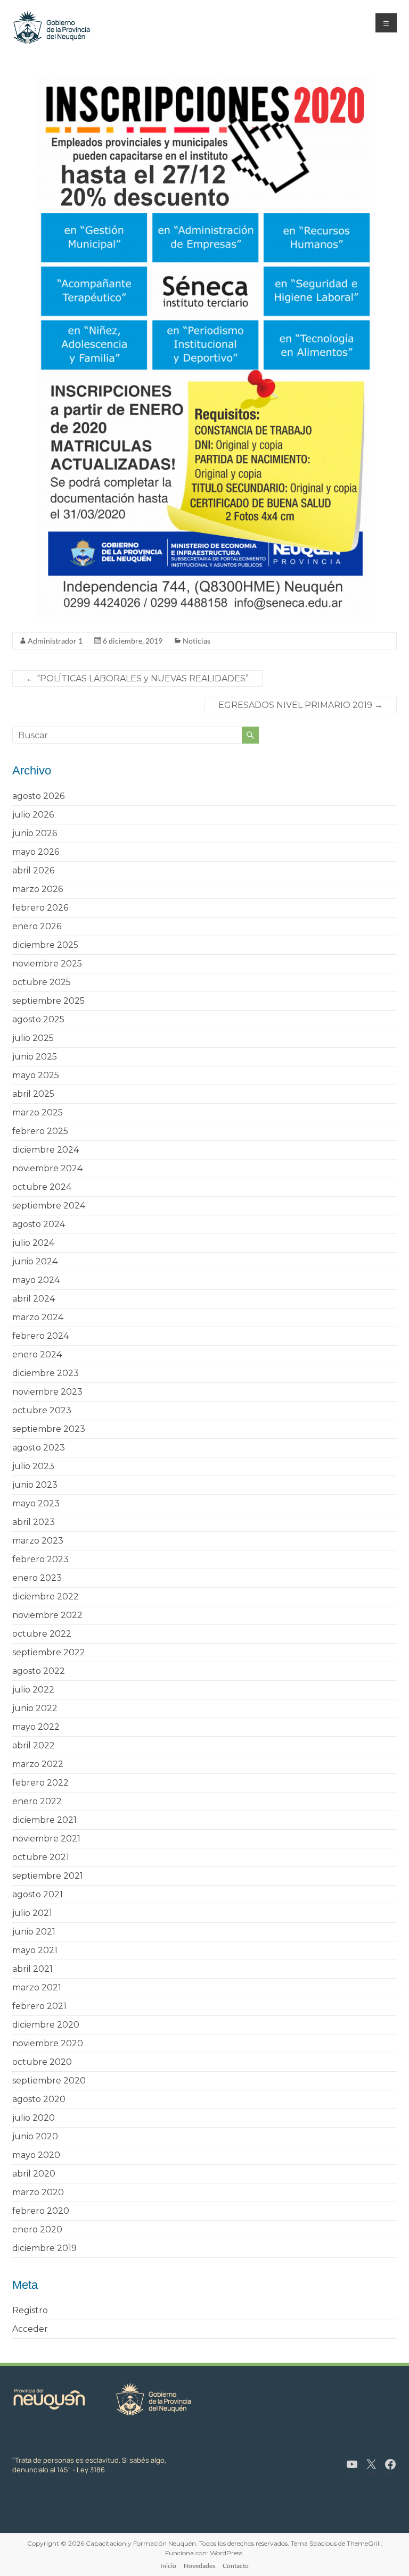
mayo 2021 (35, 1950)
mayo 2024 (36, 1280)
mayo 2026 (36, 852)
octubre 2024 (42, 1187)
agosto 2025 (38, 1019)
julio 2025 (33, 1038)
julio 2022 (33, 1690)
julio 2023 (33, 1466)
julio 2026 (33, 815)
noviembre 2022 (47, 1615)
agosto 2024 (39, 1224)
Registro (30, 2310)
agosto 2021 (38, 1894)
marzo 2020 (38, 2192)
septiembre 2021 (48, 1876)
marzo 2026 (38, 889)
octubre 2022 (42, 1634)
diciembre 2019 (44, 2248)
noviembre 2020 (48, 2043)
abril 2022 (34, 1745)
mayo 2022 (36, 1727)
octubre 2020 (42, 2062)
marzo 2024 (38, 1317)
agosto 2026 (38, 796)
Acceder (30, 2329)
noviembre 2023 (47, 1392)
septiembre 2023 (49, 1429)
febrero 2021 (39, 2006)
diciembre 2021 (44, 1820)
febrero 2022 (40, 1783)
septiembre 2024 (49, 1206)
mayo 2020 (36, 2155)
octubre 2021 (41, 1857)
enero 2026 (37, 926)
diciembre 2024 (46, 1150)
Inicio (168, 2566)
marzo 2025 (38, 1112)
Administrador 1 (55, 641)
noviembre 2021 (46, 1839)
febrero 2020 (41, 2211)
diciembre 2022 (46, 1597)
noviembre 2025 (47, 964)
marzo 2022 (38, 1764)
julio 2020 (34, 2118)
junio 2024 (35, 1261)
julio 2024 (33, 1243)
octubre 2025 (42, 982)
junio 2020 (35, 2136)
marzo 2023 (38, 1541)
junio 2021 (34, 1932)
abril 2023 (34, 1522)
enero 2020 (37, 2229)
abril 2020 (34, 2174)
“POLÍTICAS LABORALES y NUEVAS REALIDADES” (137, 678)
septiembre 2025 (48, 1001)
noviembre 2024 (47, 1168)
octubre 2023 (42, 1410)
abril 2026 (33, 870)
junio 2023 (35, 1485)
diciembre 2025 (45, 945)
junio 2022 (35, 1708)
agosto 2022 (39, 1671)
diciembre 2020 (46, 2025)
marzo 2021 (37, 1987)
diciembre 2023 (46, 1373)
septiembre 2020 (49, 2081)
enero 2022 (37, 1801)
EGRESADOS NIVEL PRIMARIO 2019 (301, 705)
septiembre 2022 (49, 1652)
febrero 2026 (40, 908)
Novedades (199, 2566)
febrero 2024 (40, 1336)
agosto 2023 (39, 1448)
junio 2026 (35, 833)
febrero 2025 (40, 1131)
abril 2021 (32, 1969)
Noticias (197, 641)
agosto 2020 (39, 2099)
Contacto (236, 2566)
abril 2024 (34, 1299)
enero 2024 (37, 1354)
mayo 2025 (36, 1075)
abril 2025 (33, 1094)
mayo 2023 (36, 1503)
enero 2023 (37, 1578)
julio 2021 (32, 1913)
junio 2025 (35, 1057)
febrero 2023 (40, 1559)
